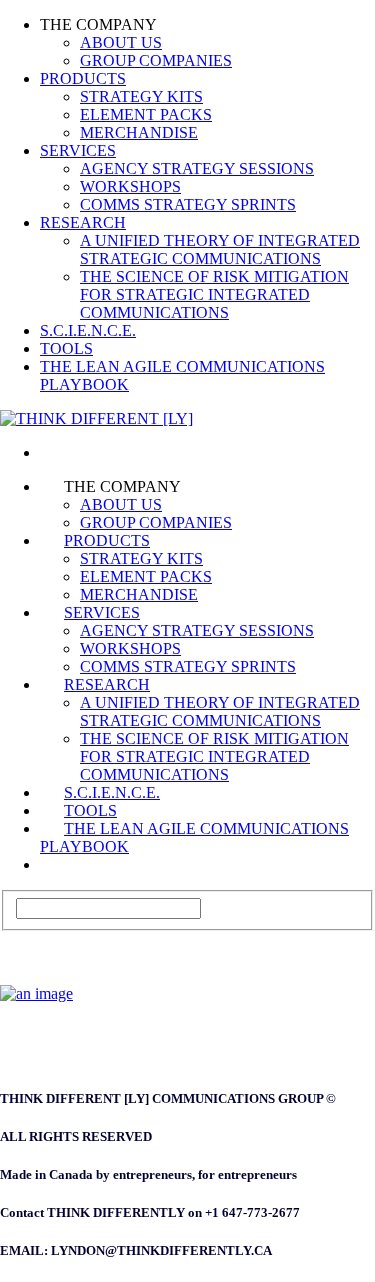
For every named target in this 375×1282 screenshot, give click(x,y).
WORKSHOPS (130, 186)
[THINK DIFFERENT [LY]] (64, 452)
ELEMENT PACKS (146, 114)
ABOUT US (121, 42)
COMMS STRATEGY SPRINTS (188, 204)
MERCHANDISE (139, 132)
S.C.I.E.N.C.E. (88, 330)
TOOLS (66, 348)
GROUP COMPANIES (156, 60)
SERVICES (78, 150)
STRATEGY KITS (141, 96)
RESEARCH (83, 222)
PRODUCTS (83, 78)
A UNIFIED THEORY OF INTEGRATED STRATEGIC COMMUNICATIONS (220, 249)
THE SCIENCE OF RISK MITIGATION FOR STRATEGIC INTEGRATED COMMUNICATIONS (214, 294)
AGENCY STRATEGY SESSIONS (197, 168)
